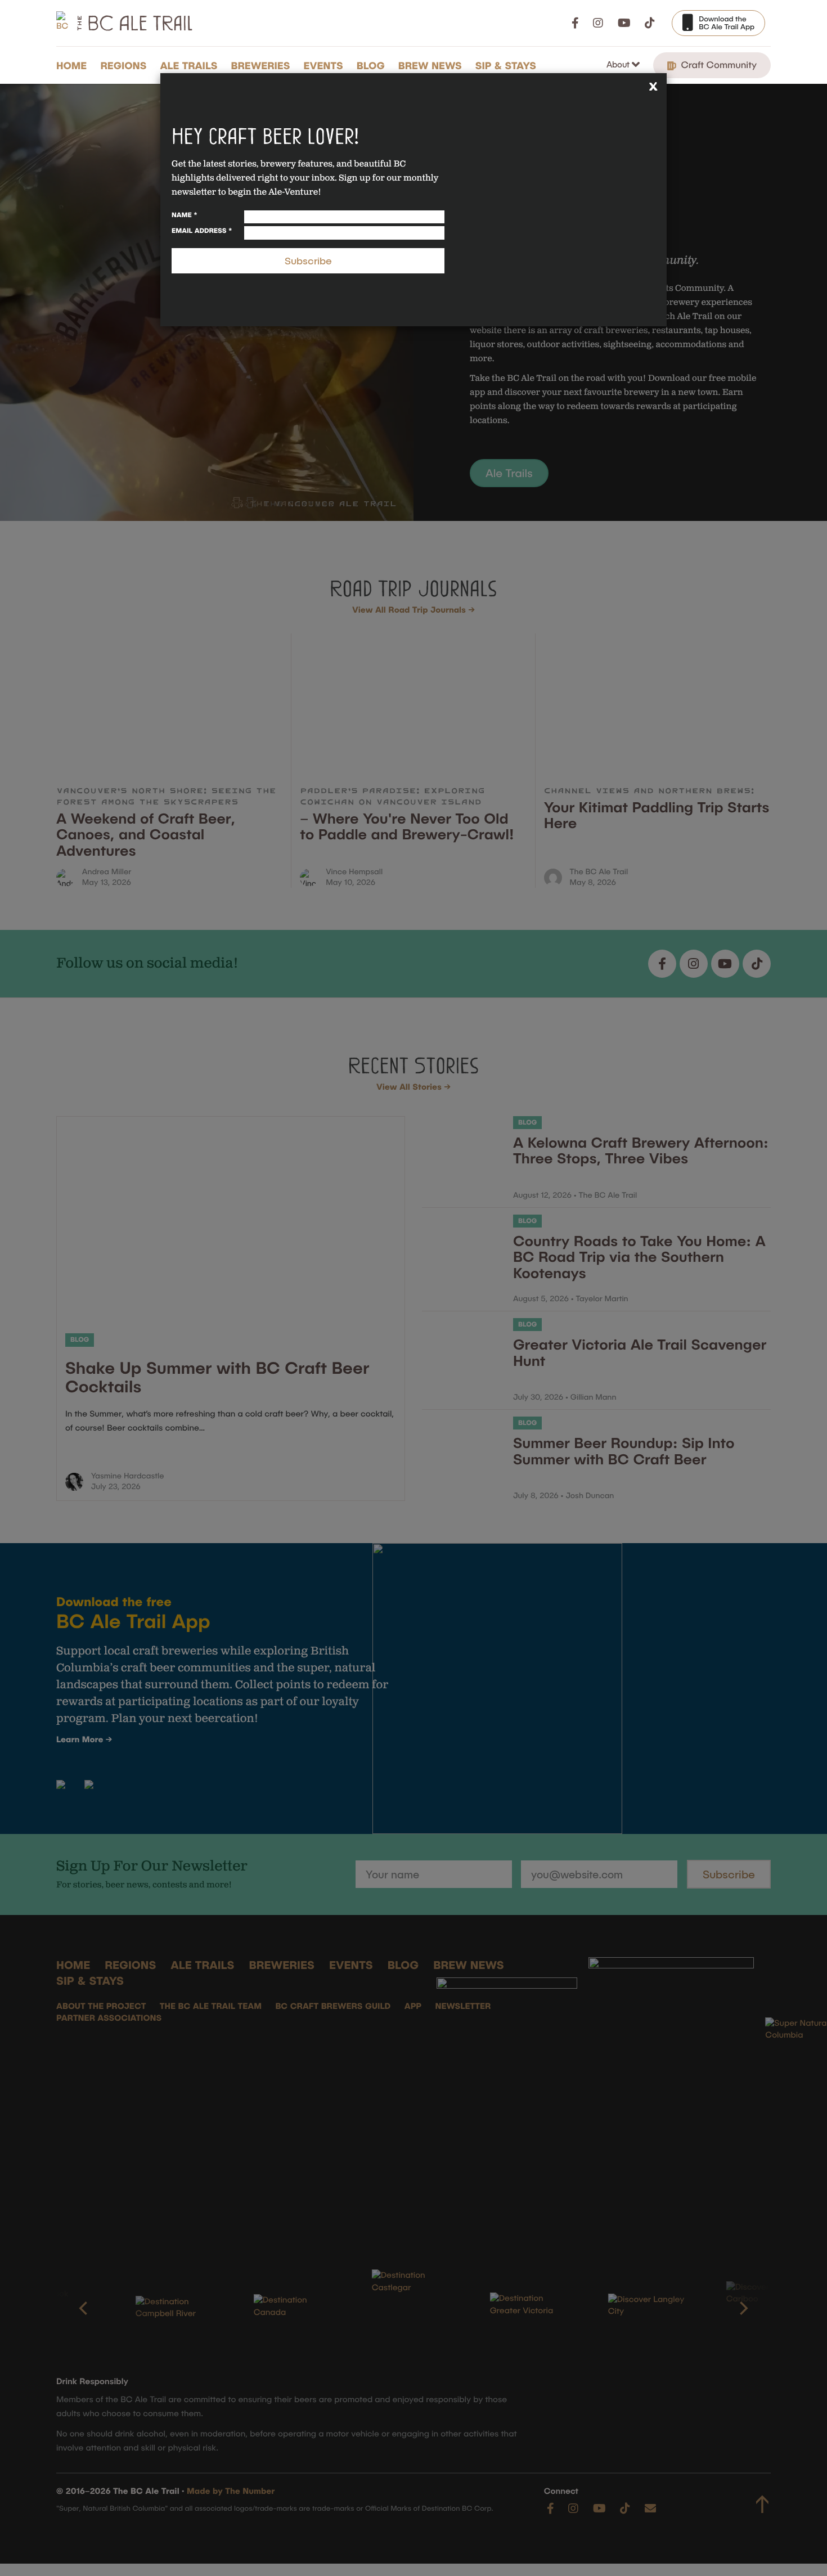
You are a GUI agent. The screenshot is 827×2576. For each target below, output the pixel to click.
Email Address (202, 231)
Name (185, 215)
